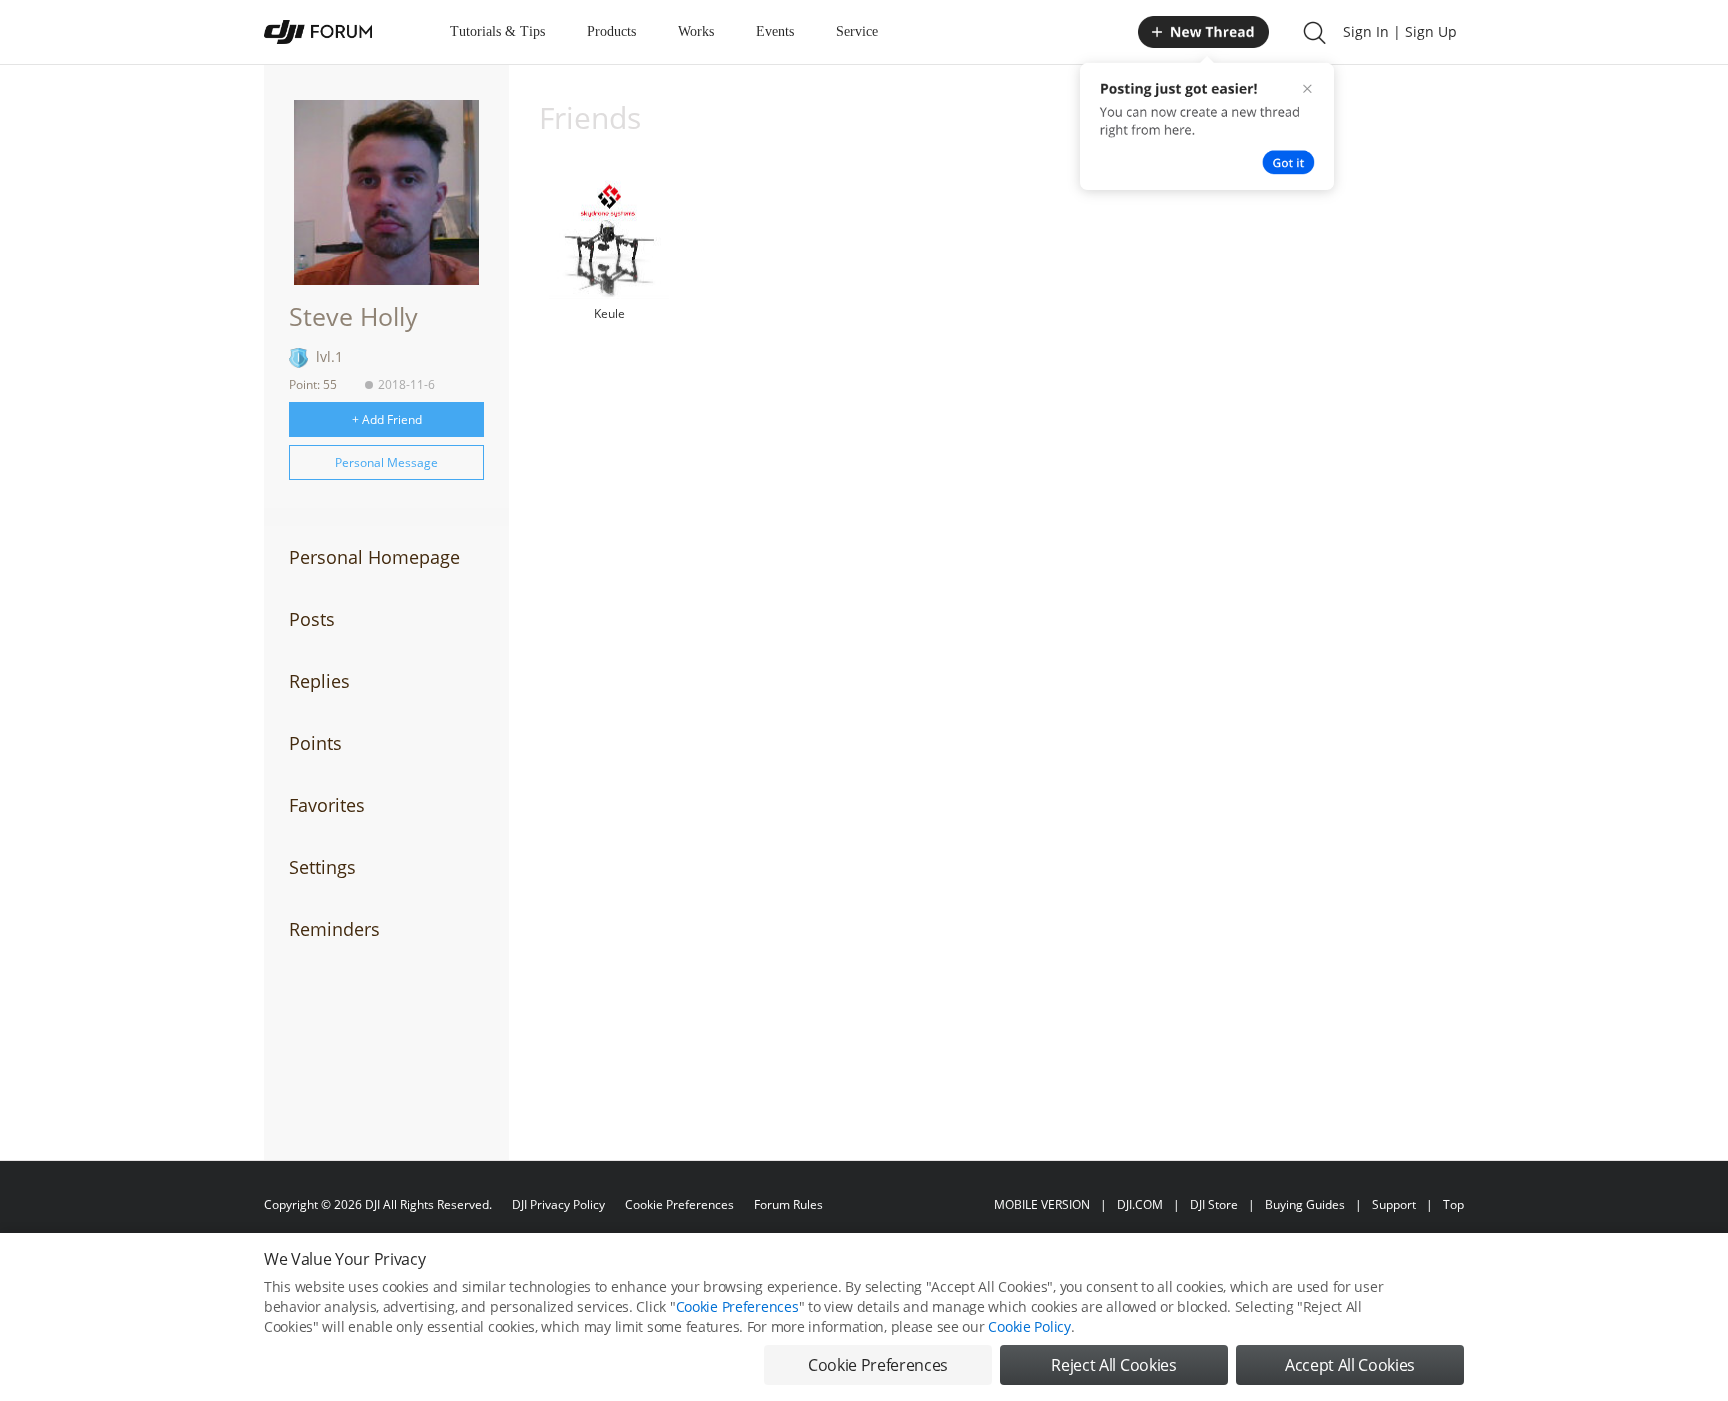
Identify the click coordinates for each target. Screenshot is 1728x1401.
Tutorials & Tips (497, 31)
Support (1394, 1204)
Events (775, 31)
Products (611, 31)
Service (857, 31)
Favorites (327, 805)
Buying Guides (1305, 1204)
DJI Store (1214, 1204)
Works (696, 31)
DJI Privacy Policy (558, 1204)
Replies (319, 681)
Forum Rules (788, 1204)
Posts (312, 619)
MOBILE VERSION (1042, 1204)
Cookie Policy (1029, 1326)
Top (1453, 1204)
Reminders (334, 929)
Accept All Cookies (1350, 1365)
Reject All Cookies (1113, 1365)
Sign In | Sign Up (1400, 31)
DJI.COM (1140, 1204)
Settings (322, 867)
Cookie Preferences (679, 1204)
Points (315, 743)
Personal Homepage (374, 557)
